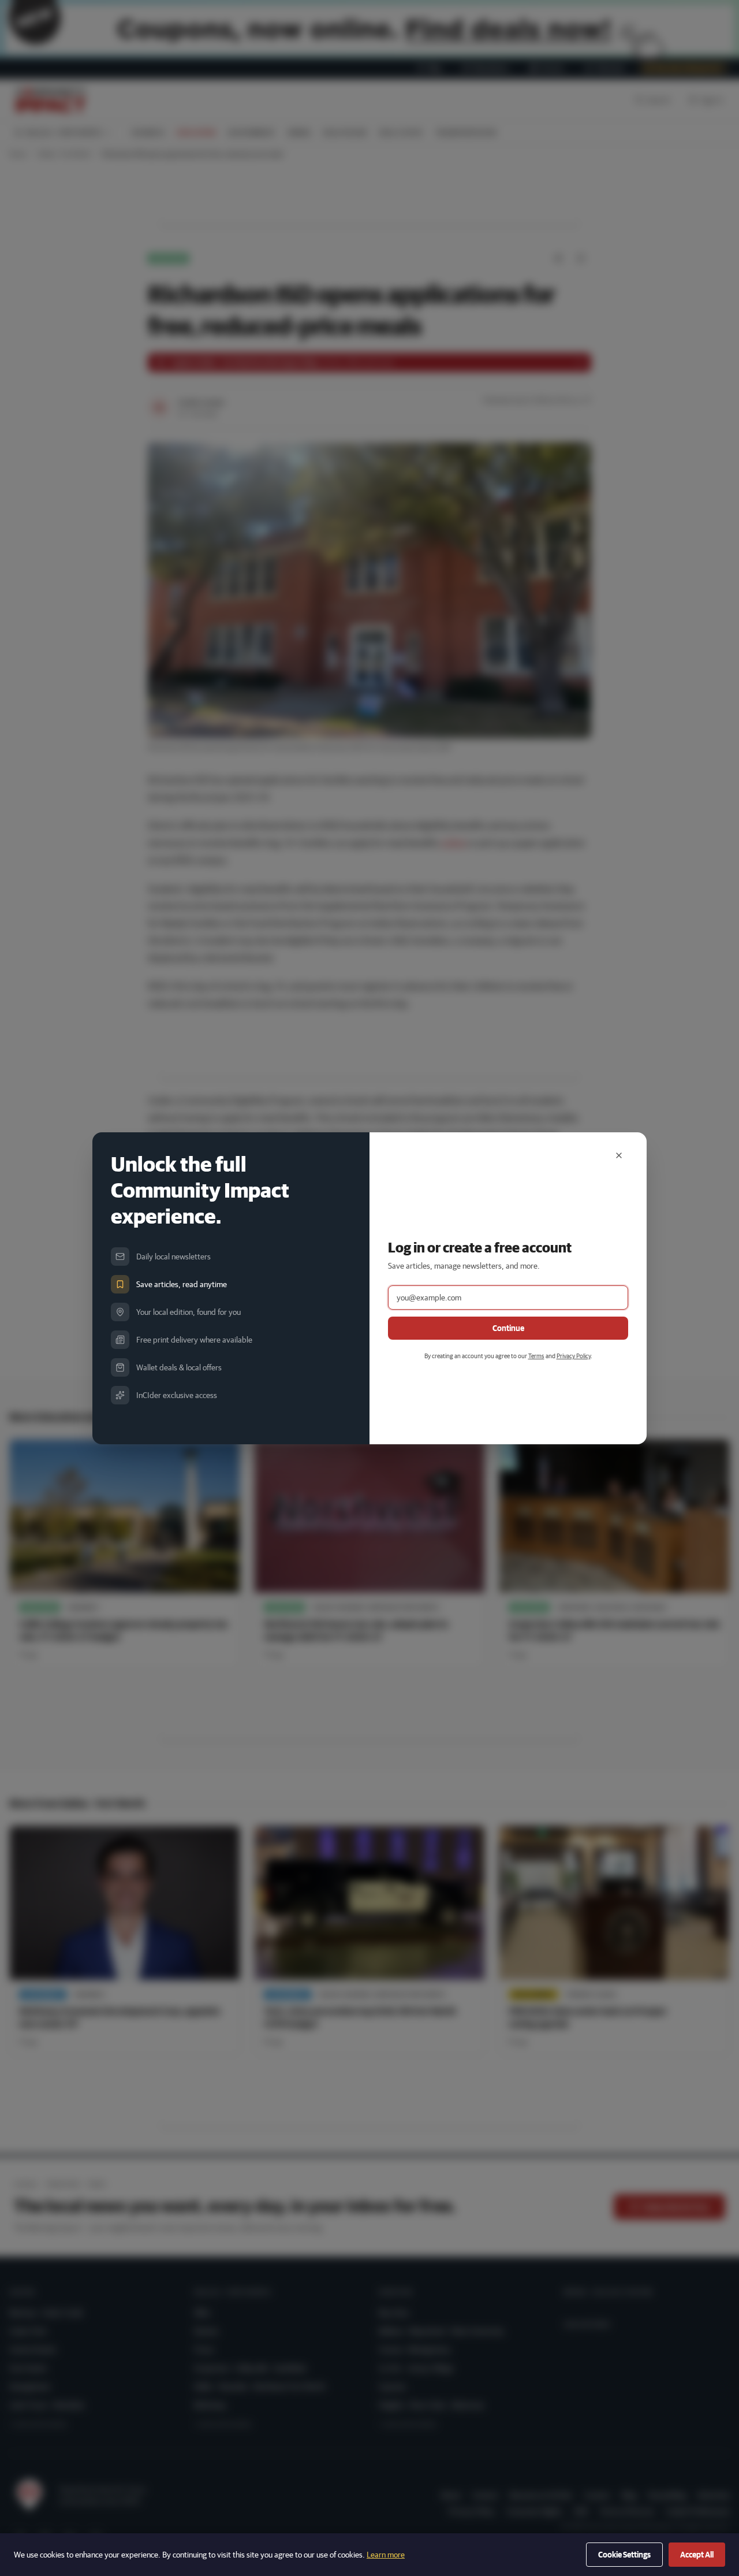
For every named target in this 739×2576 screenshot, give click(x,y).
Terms (536, 1356)
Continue (508, 1328)
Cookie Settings (624, 2555)
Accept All (697, 2555)
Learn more (386, 2555)
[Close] (619, 1155)
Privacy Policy (574, 1356)
